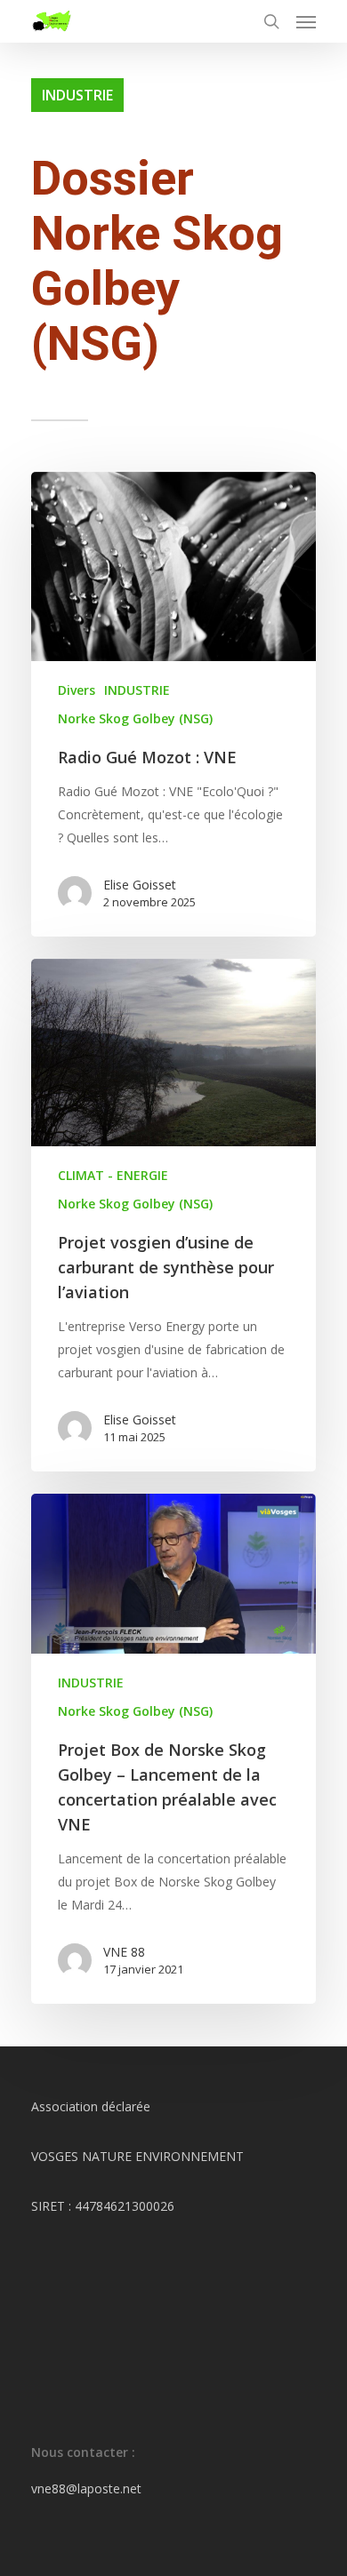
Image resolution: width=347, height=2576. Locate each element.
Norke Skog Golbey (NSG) (135, 718)
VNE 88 (124, 1952)
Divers (77, 690)
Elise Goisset (140, 885)
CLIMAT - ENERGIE (113, 1175)
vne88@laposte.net (86, 2488)
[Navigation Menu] (306, 21)
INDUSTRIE (137, 690)
